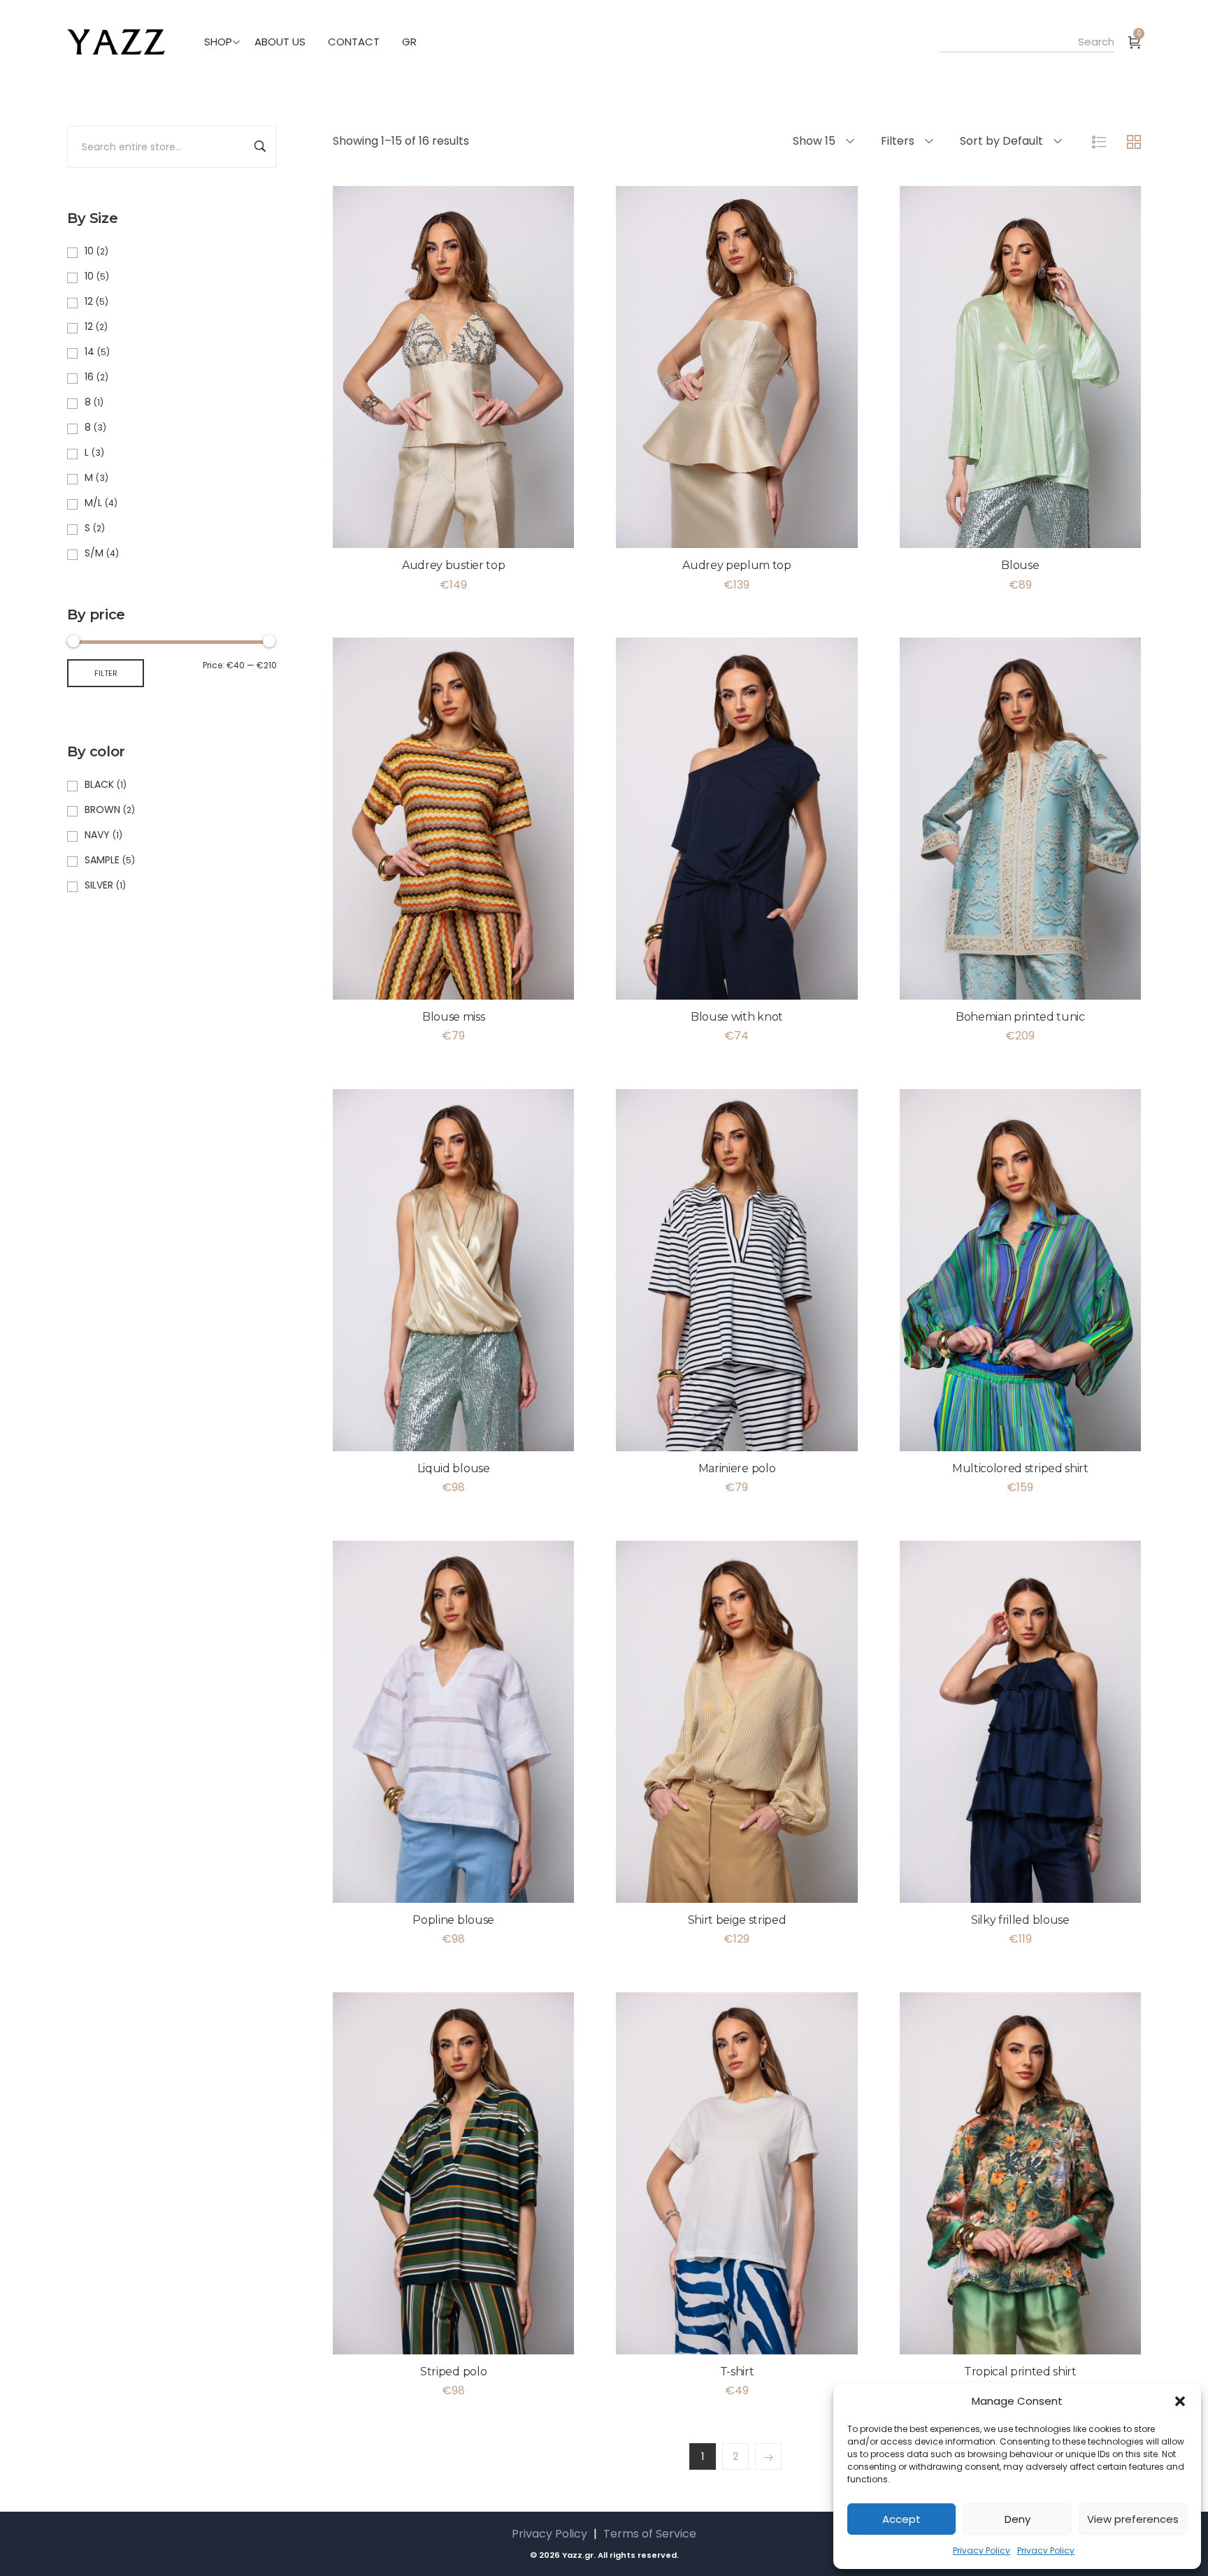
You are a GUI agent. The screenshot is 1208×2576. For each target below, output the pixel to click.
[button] (1180, 2401)
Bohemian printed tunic (1020, 1017)
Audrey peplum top (737, 565)
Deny (1018, 2519)
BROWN (102, 810)
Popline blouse (453, 1920)
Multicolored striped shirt (1020, 1468)
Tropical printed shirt (1020, 2372)
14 (89, 352)
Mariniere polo (737, 1468)
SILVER (99, 885)
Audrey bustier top (453, 565)
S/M (94, 553)
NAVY (97, 835)
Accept (901, 2519)
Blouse (1020, 565)
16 (89, 377)
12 (89, 301)
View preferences (1133, 2519)
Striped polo (453, 2372)
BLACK (99, 784)
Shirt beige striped (737, 1920)
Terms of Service (650, 2534)
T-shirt (737, 2372)
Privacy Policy (981, 2550)
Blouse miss (453, 1017)
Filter (106, 673)
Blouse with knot (737, 1017)
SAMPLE (102, 860)
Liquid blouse (454, 1468)
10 (89, 251)
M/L (93, 503)
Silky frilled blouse (1020, 1920)
